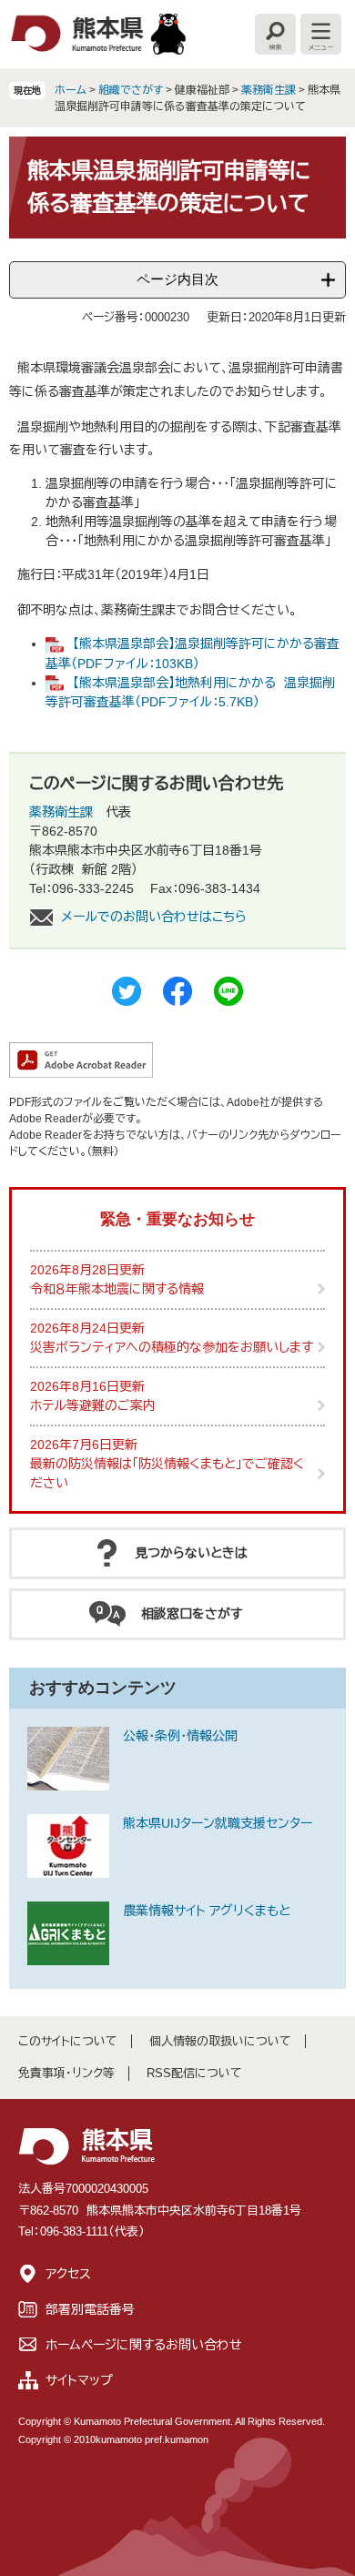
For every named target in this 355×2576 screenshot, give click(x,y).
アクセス (68, 2274)
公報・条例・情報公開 (180, 1736)
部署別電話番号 (90, 2309)
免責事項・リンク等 (66, 2073)
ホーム (71, 90)
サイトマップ (79, 2380)
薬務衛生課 (269, 90)
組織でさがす (131, 90)
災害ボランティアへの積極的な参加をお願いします (172, 1347)
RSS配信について (194, 2073)
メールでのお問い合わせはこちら (154, 917)
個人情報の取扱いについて (220, 2041)
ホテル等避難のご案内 (93, 1405)
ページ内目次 (177, 279)
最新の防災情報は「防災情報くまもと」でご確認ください (167, 1473)
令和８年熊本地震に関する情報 (117, 1289)
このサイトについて (68, 2041)
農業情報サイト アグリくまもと (207, 1911)
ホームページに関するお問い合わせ (144, 2345)
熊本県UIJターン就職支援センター (218, 1823)
